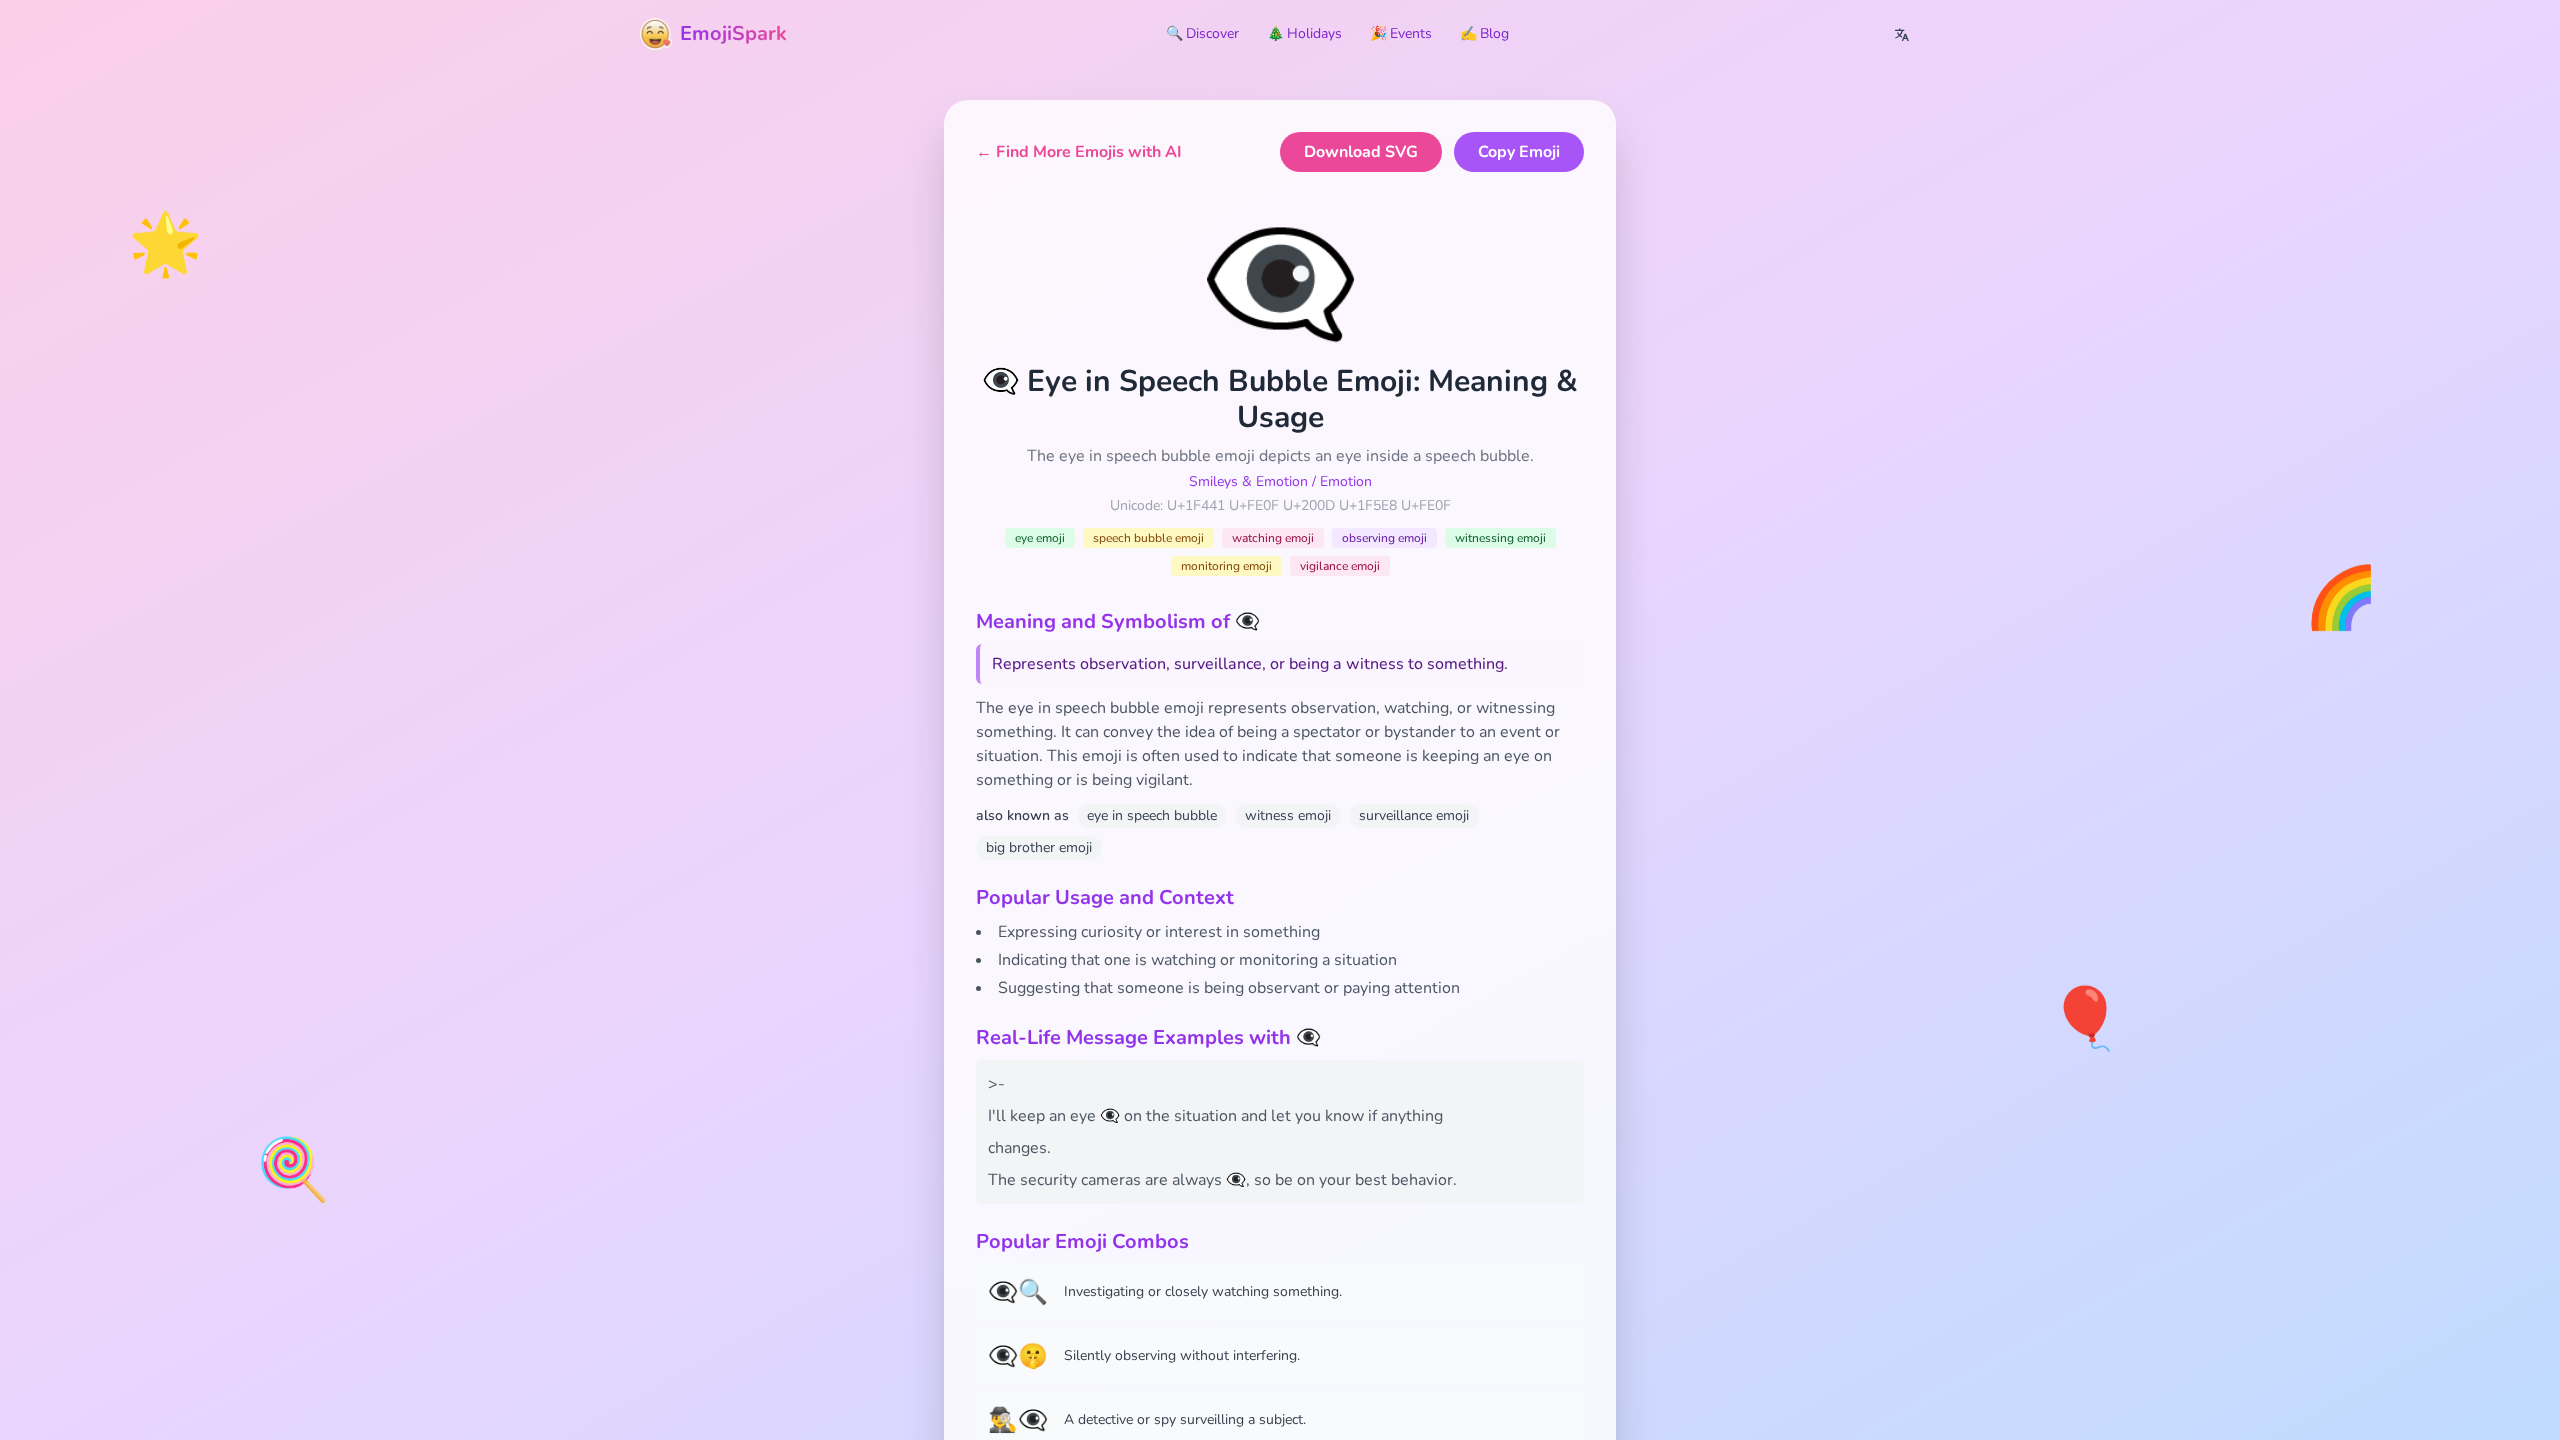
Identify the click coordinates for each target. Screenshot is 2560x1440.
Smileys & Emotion (1248, 481)
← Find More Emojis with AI (1079, 152)
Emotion (1346, 481)
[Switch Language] (1902, 34)
